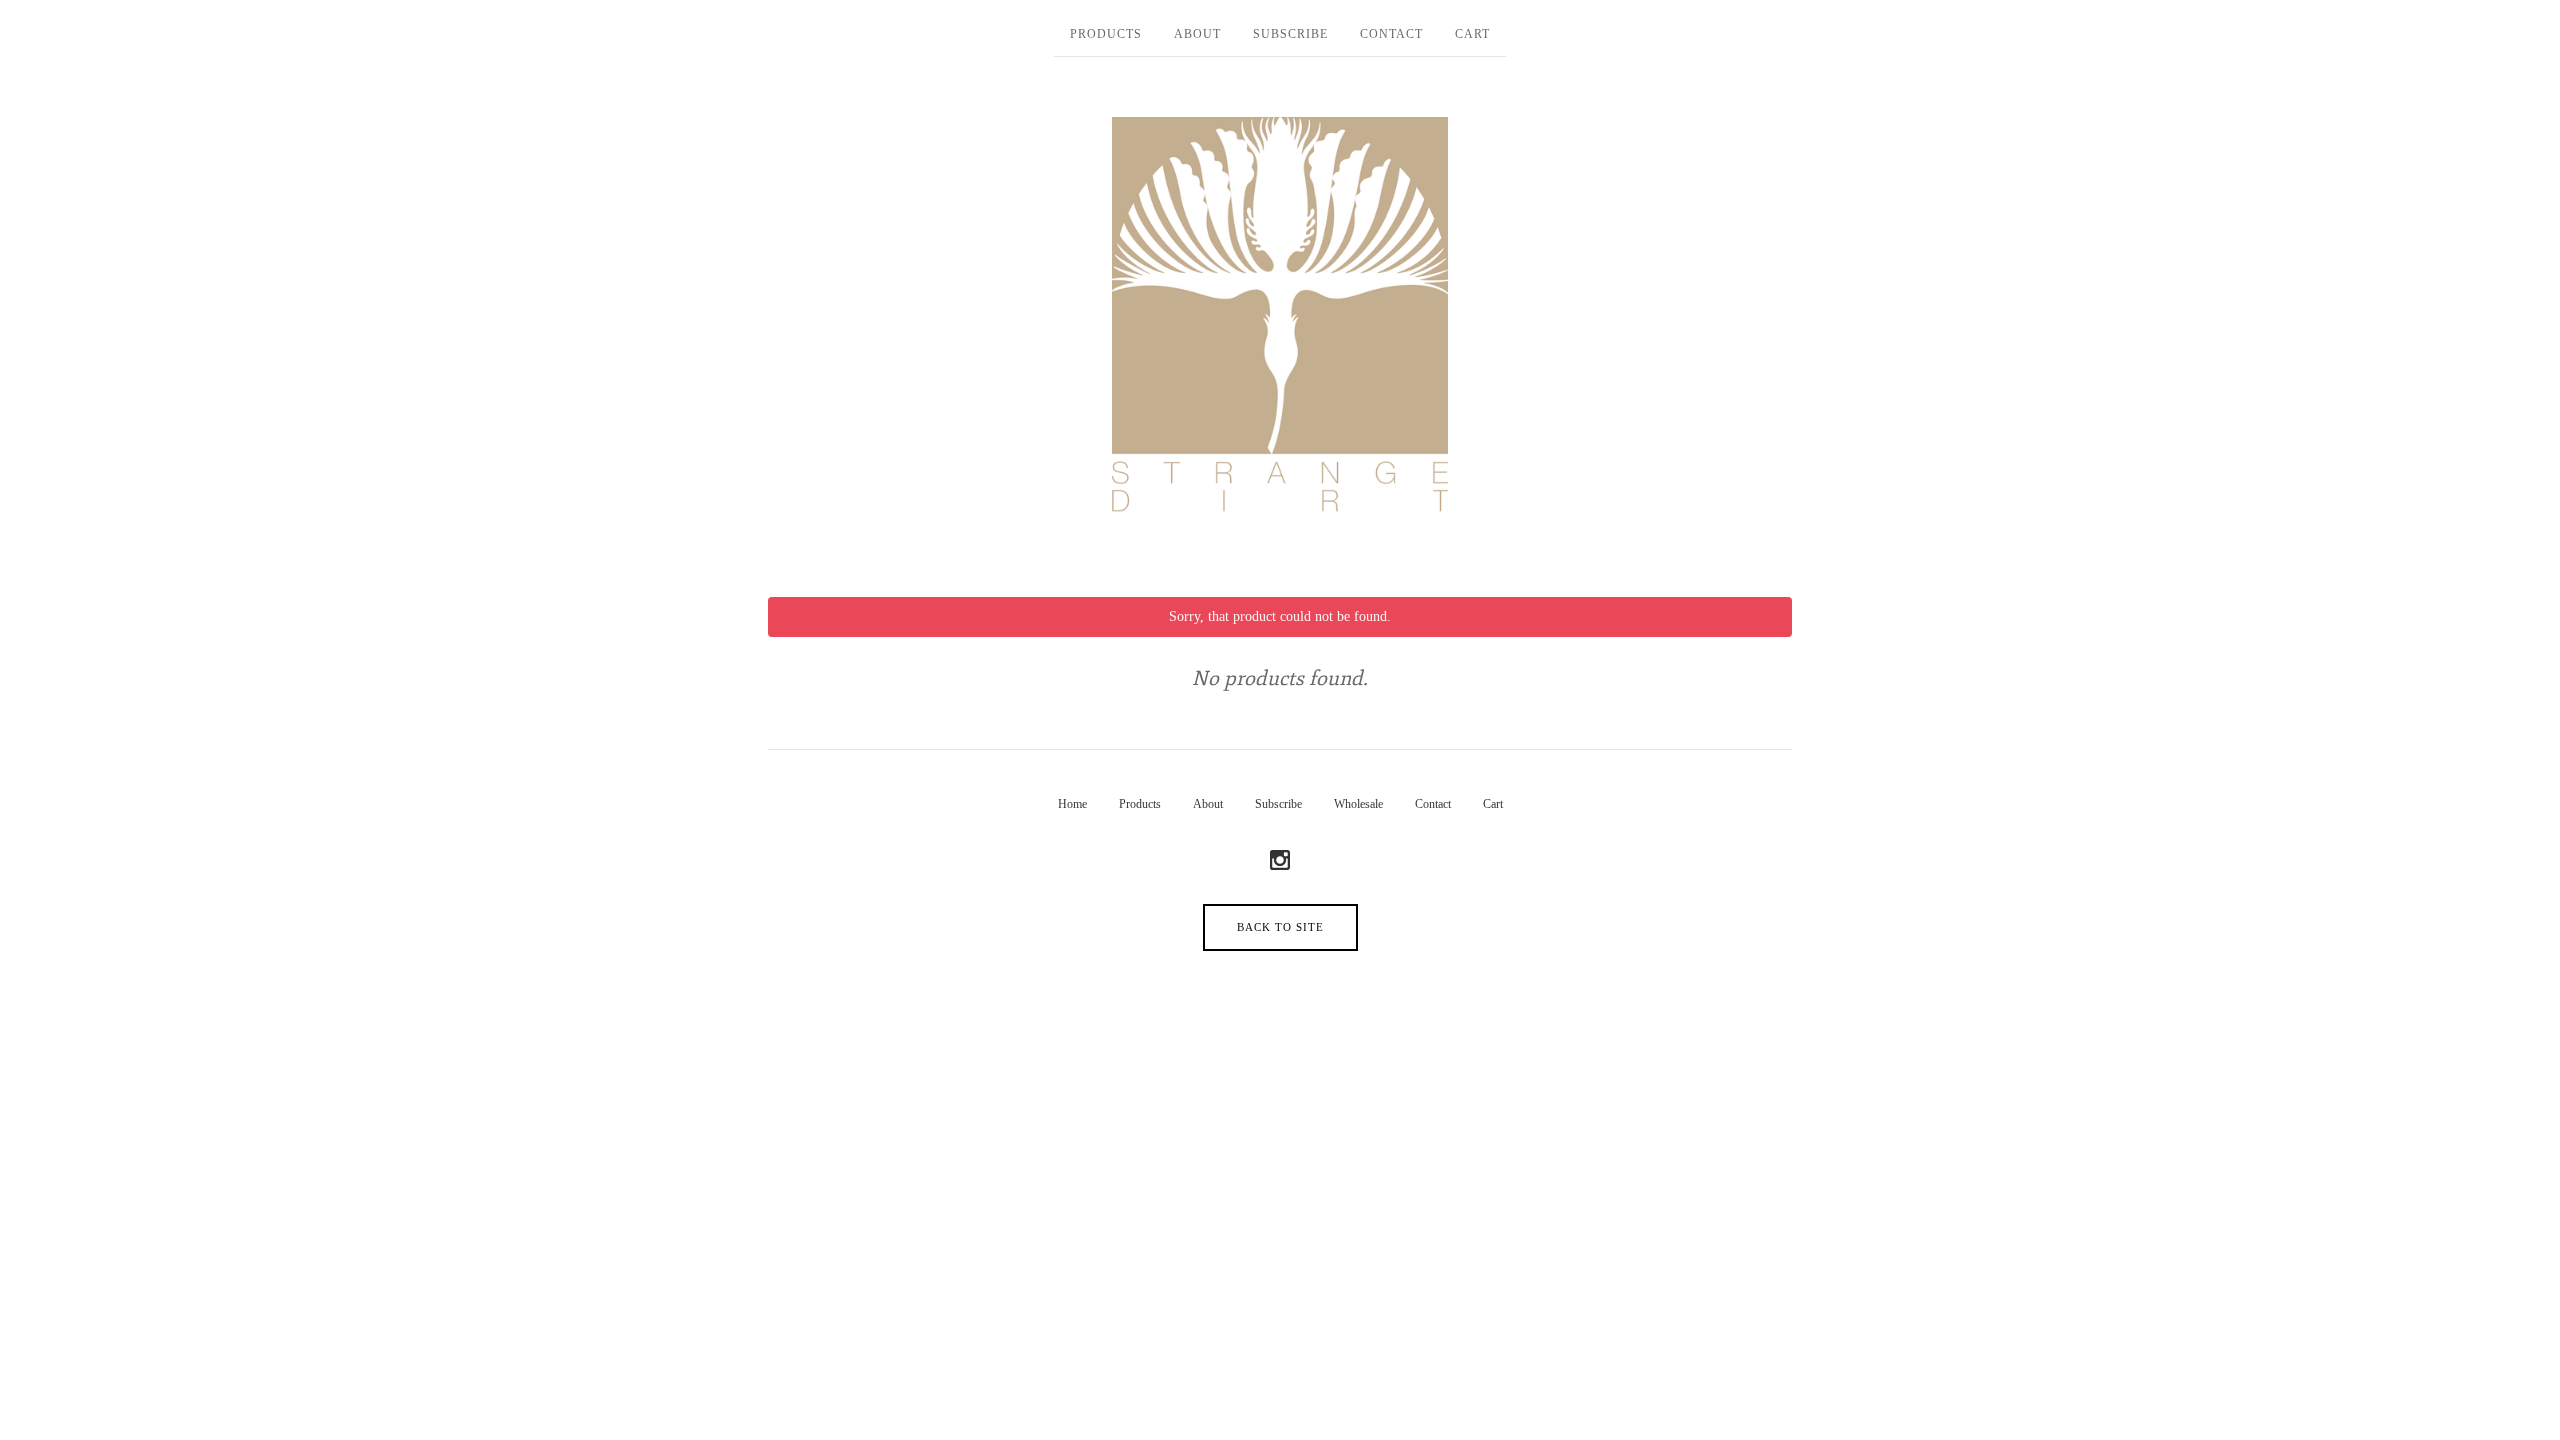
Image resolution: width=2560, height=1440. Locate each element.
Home (1072, 804)
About (1197, 34)
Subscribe (1290, 34)
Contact (1391, 34)
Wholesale (1358, 804)
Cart (1472, 34)
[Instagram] (1280, 861)
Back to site (1280, 927)
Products (1106, 34)
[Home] (1280, 317)
